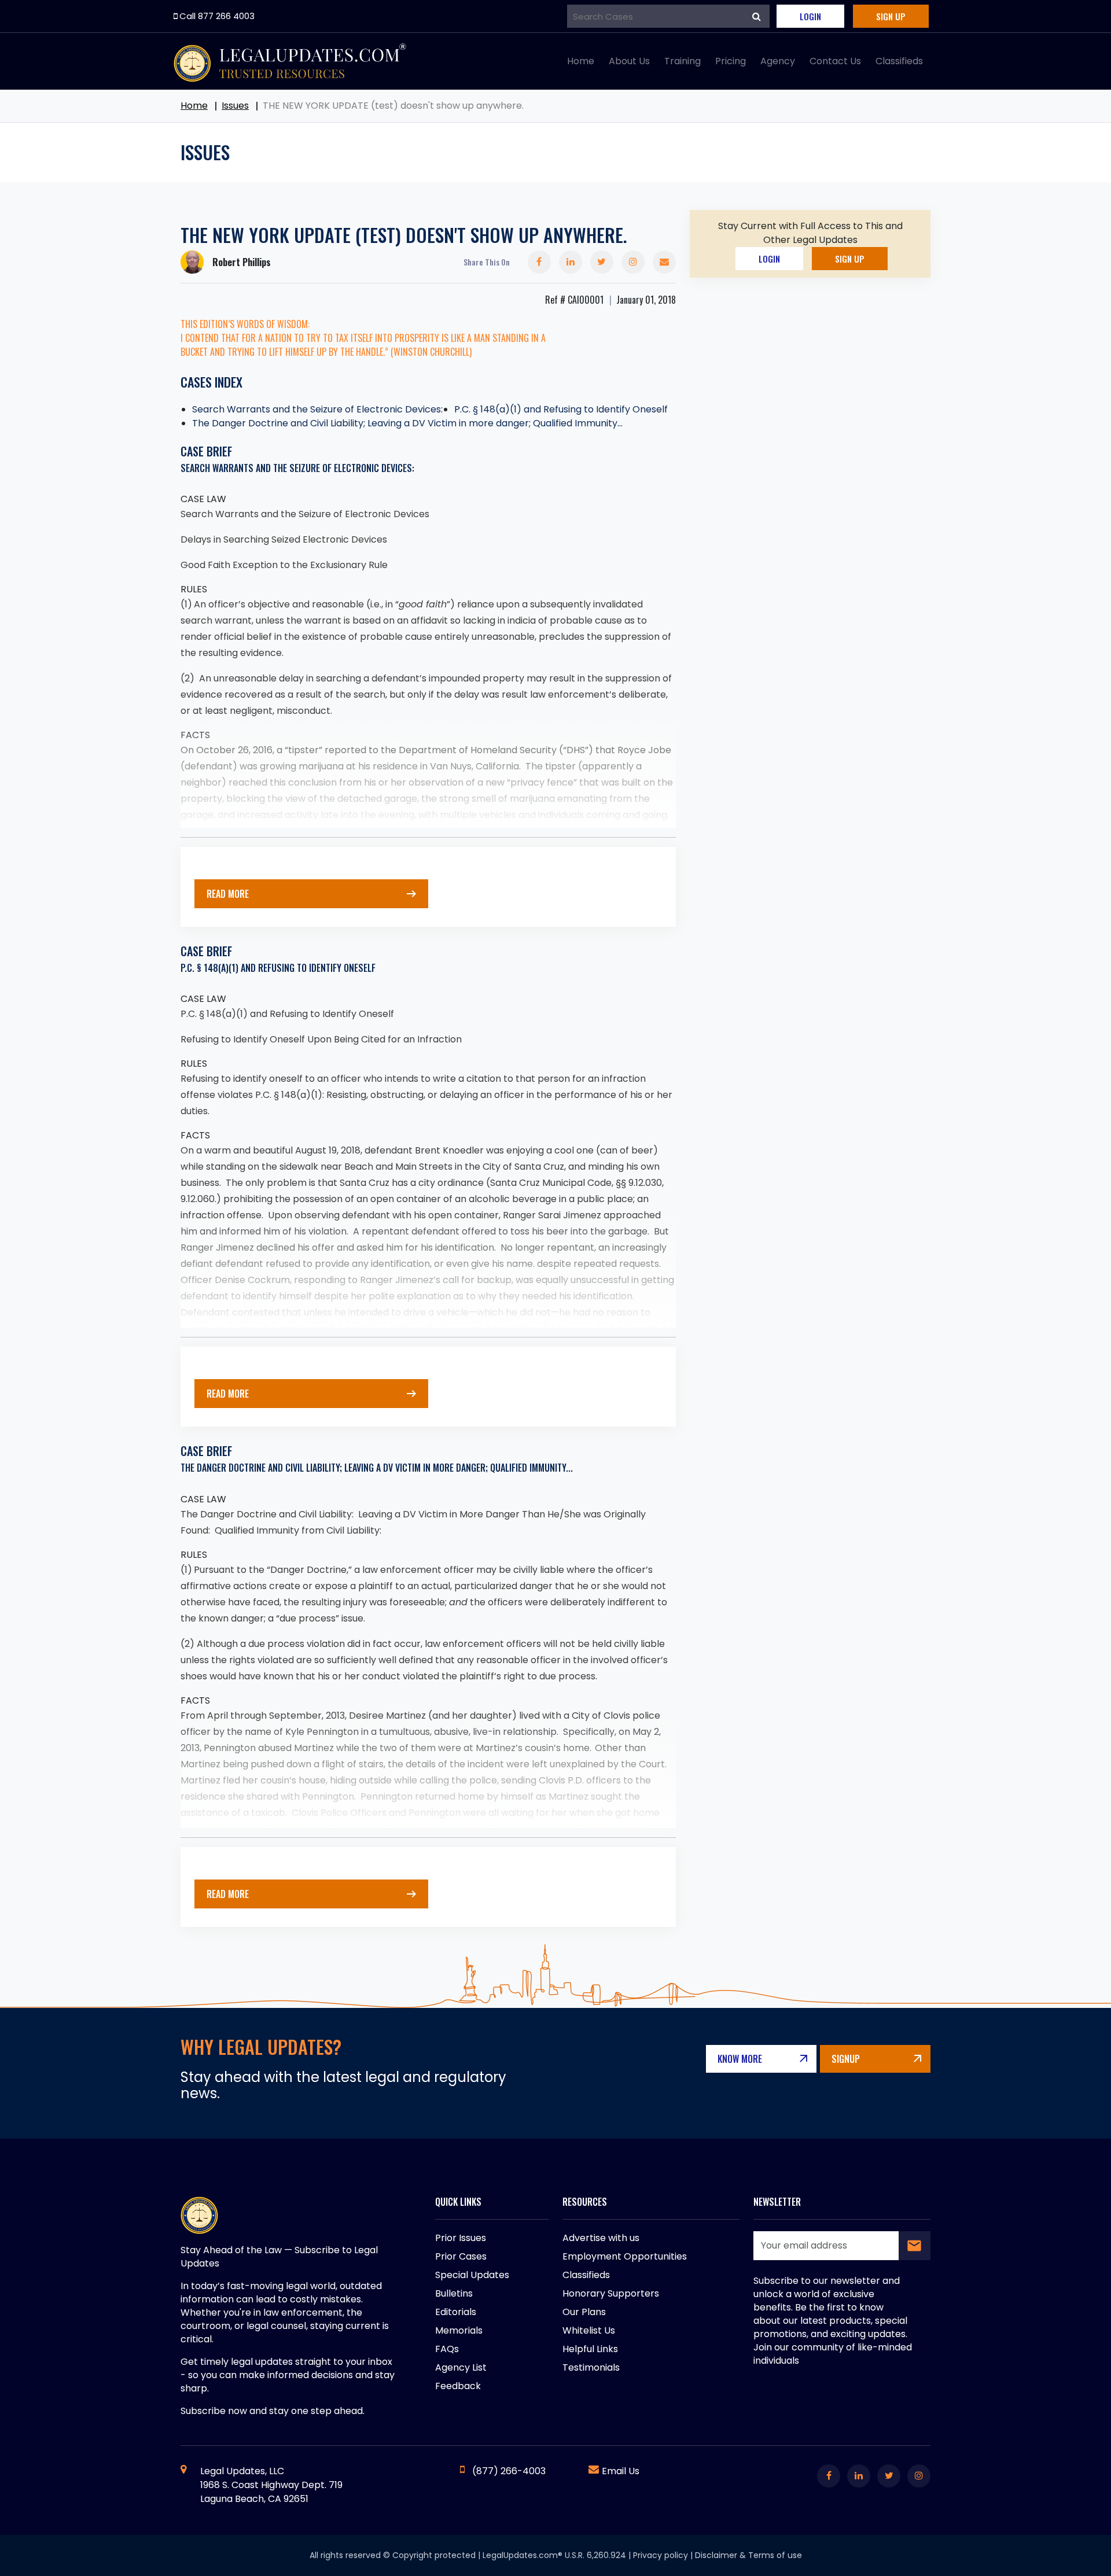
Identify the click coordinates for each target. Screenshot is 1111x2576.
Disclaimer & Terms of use (748, 2555)
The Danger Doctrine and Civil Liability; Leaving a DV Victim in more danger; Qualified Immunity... (407, 423)
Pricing (731, 61)
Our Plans (584, 2312)
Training (683, 61)
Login (810, 16)
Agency (778, 61)
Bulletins (454, 2293)
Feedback (458, 2386)
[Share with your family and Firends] (664, 262)
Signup (846, 2059)
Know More (740, 2059)
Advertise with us (601, 2238)
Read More (228, 894)
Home (581, 61)
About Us (629, 61)
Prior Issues (461, 2238)
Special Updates (472, 2275)
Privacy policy (661, 2555)
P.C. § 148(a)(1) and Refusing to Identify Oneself (561, 409)
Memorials (459, 2330)
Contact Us (835, 61)
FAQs (447, 2349)
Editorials (456, 2312)
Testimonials (591, 2367)
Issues (235, 106)
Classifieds (899, 61)
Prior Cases (461, 2256)
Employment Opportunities (625, 2256)
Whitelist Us (589, 2330)
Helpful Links (590, 2349)
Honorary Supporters (611, 2293)
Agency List (461, 2367)
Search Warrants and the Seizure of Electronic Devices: (317, 409)
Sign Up (891, 16)
